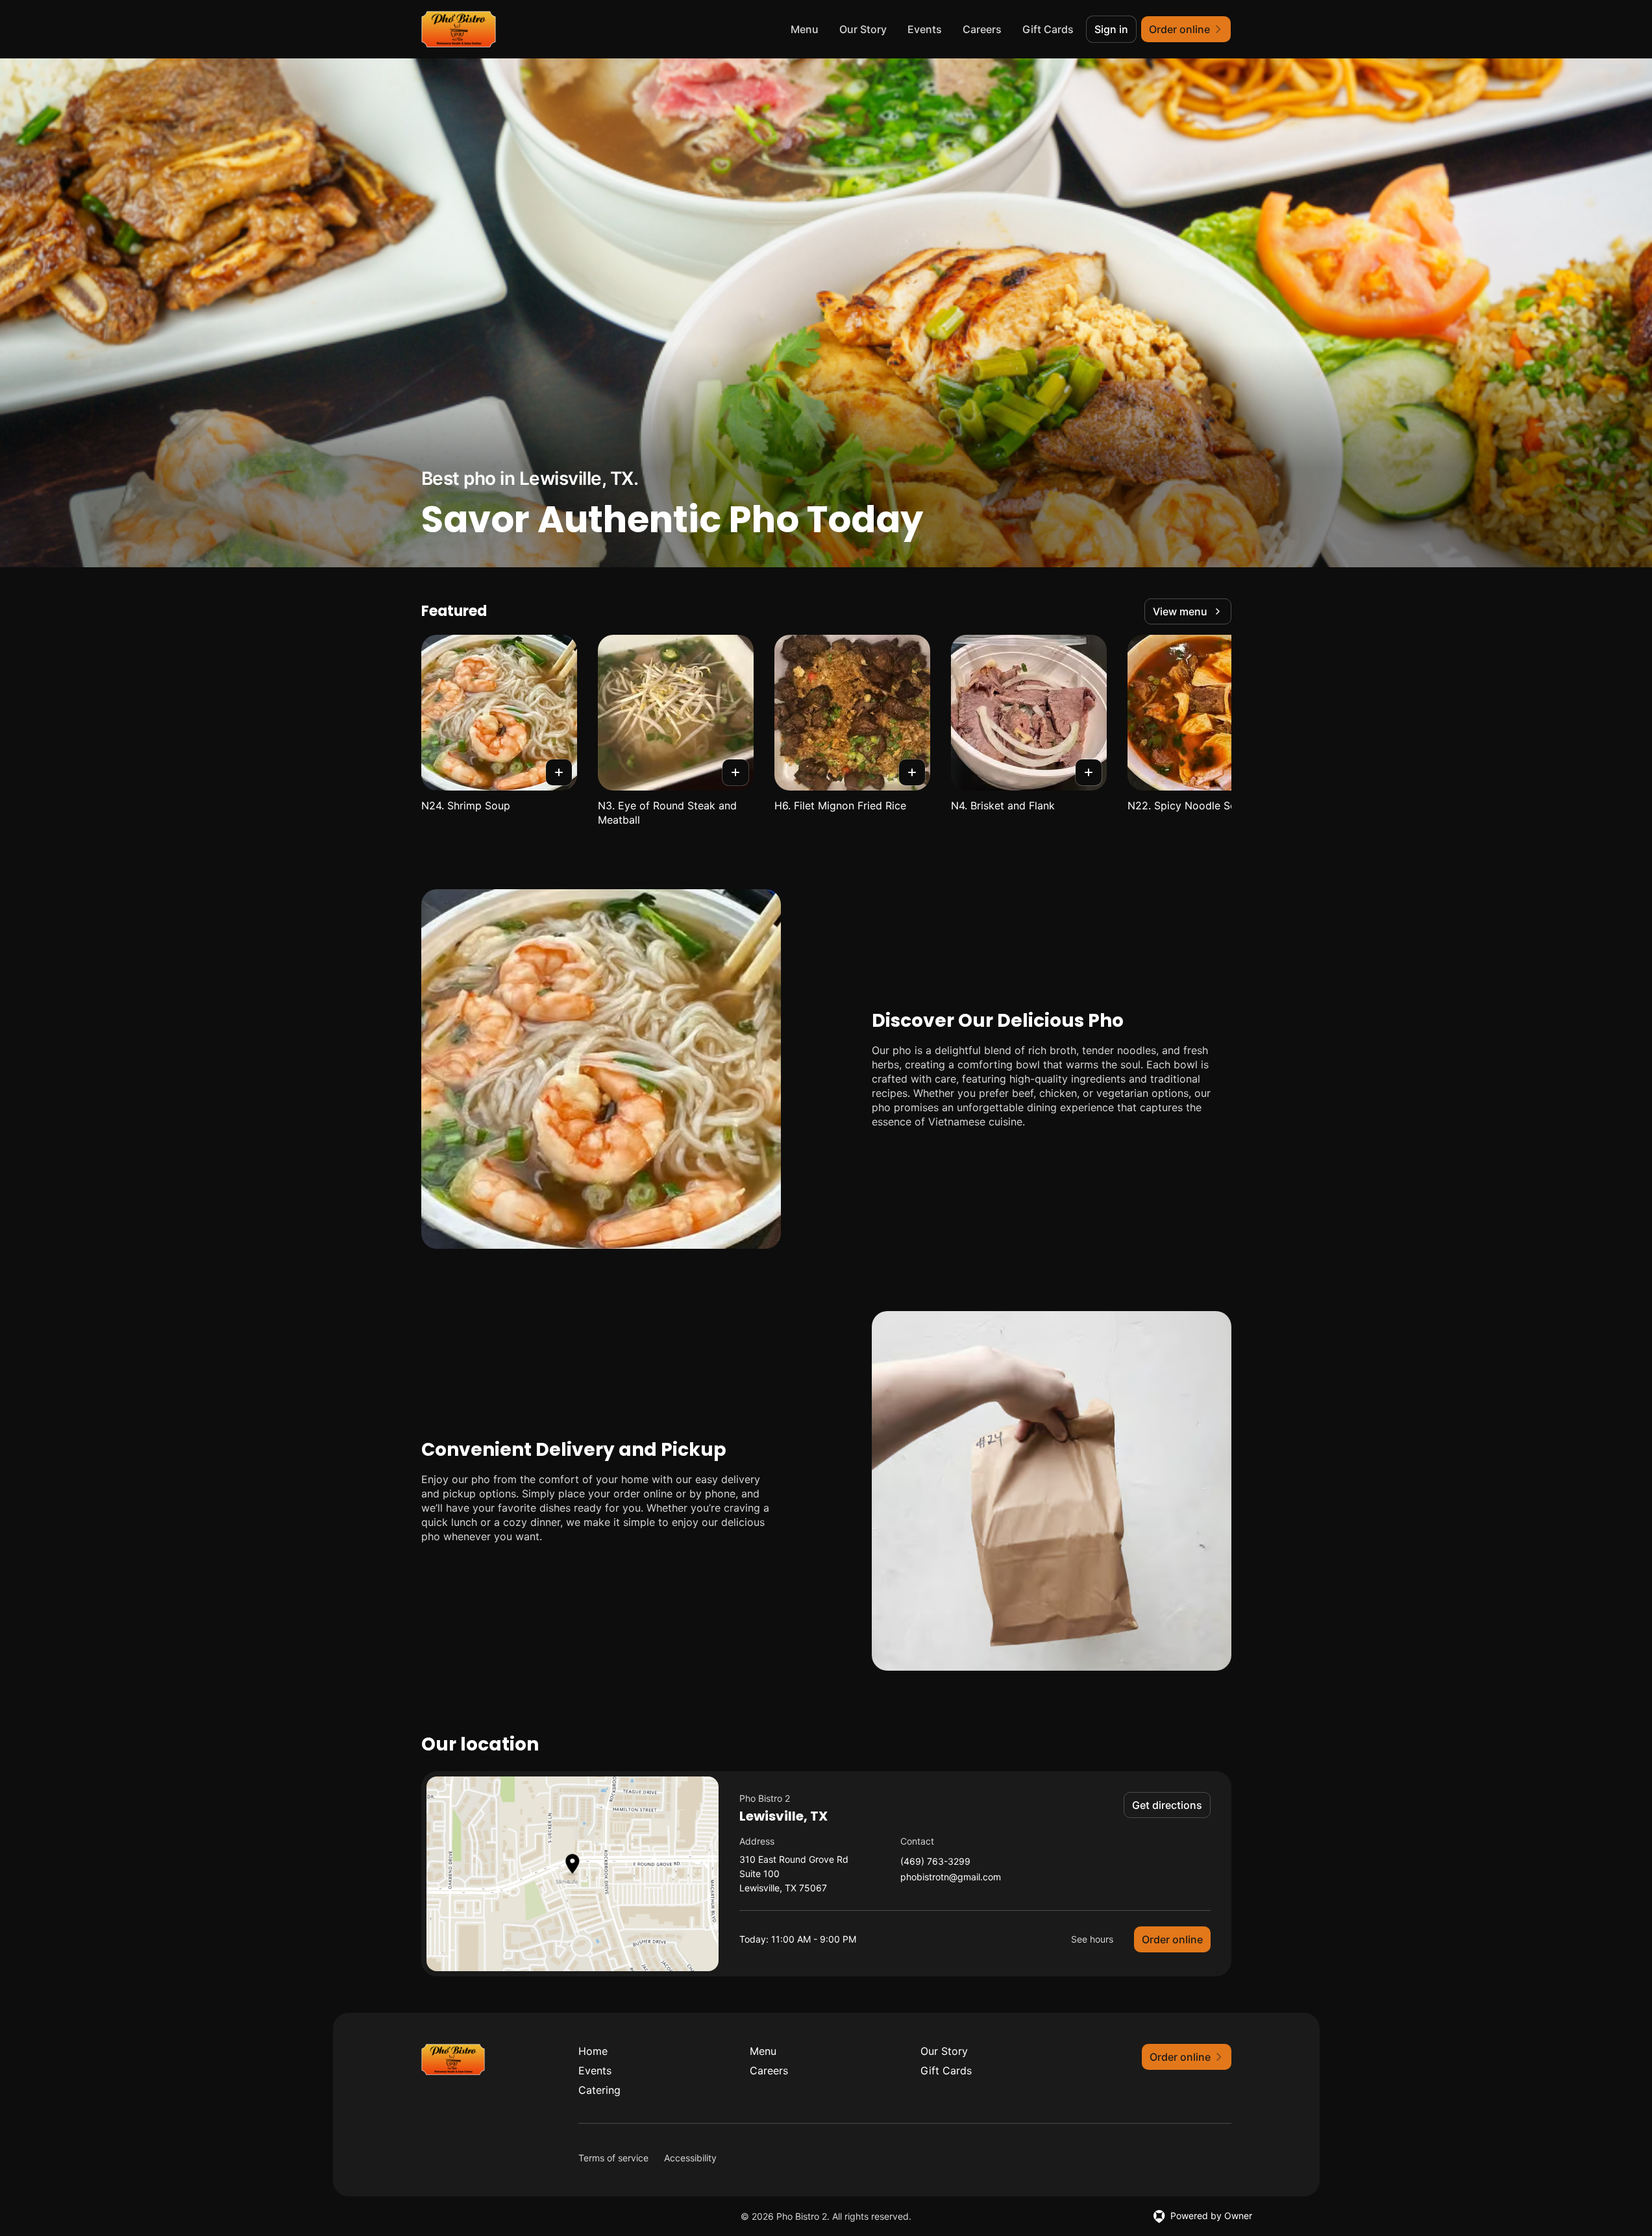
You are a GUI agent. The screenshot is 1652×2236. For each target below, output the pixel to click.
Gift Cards (1048, 29)
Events (925, 29)
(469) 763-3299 (935, 1862)
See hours (1092, 1939)
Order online (1172, 1939)
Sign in (1111, 29)
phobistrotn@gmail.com (951, 1877)
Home (593, 2051)
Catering (599, 2090)
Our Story (863, 29)
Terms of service (613, 2158)
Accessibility (690, 2158)
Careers (982, 29)
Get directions (1167, 1805)
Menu (805, 29)
